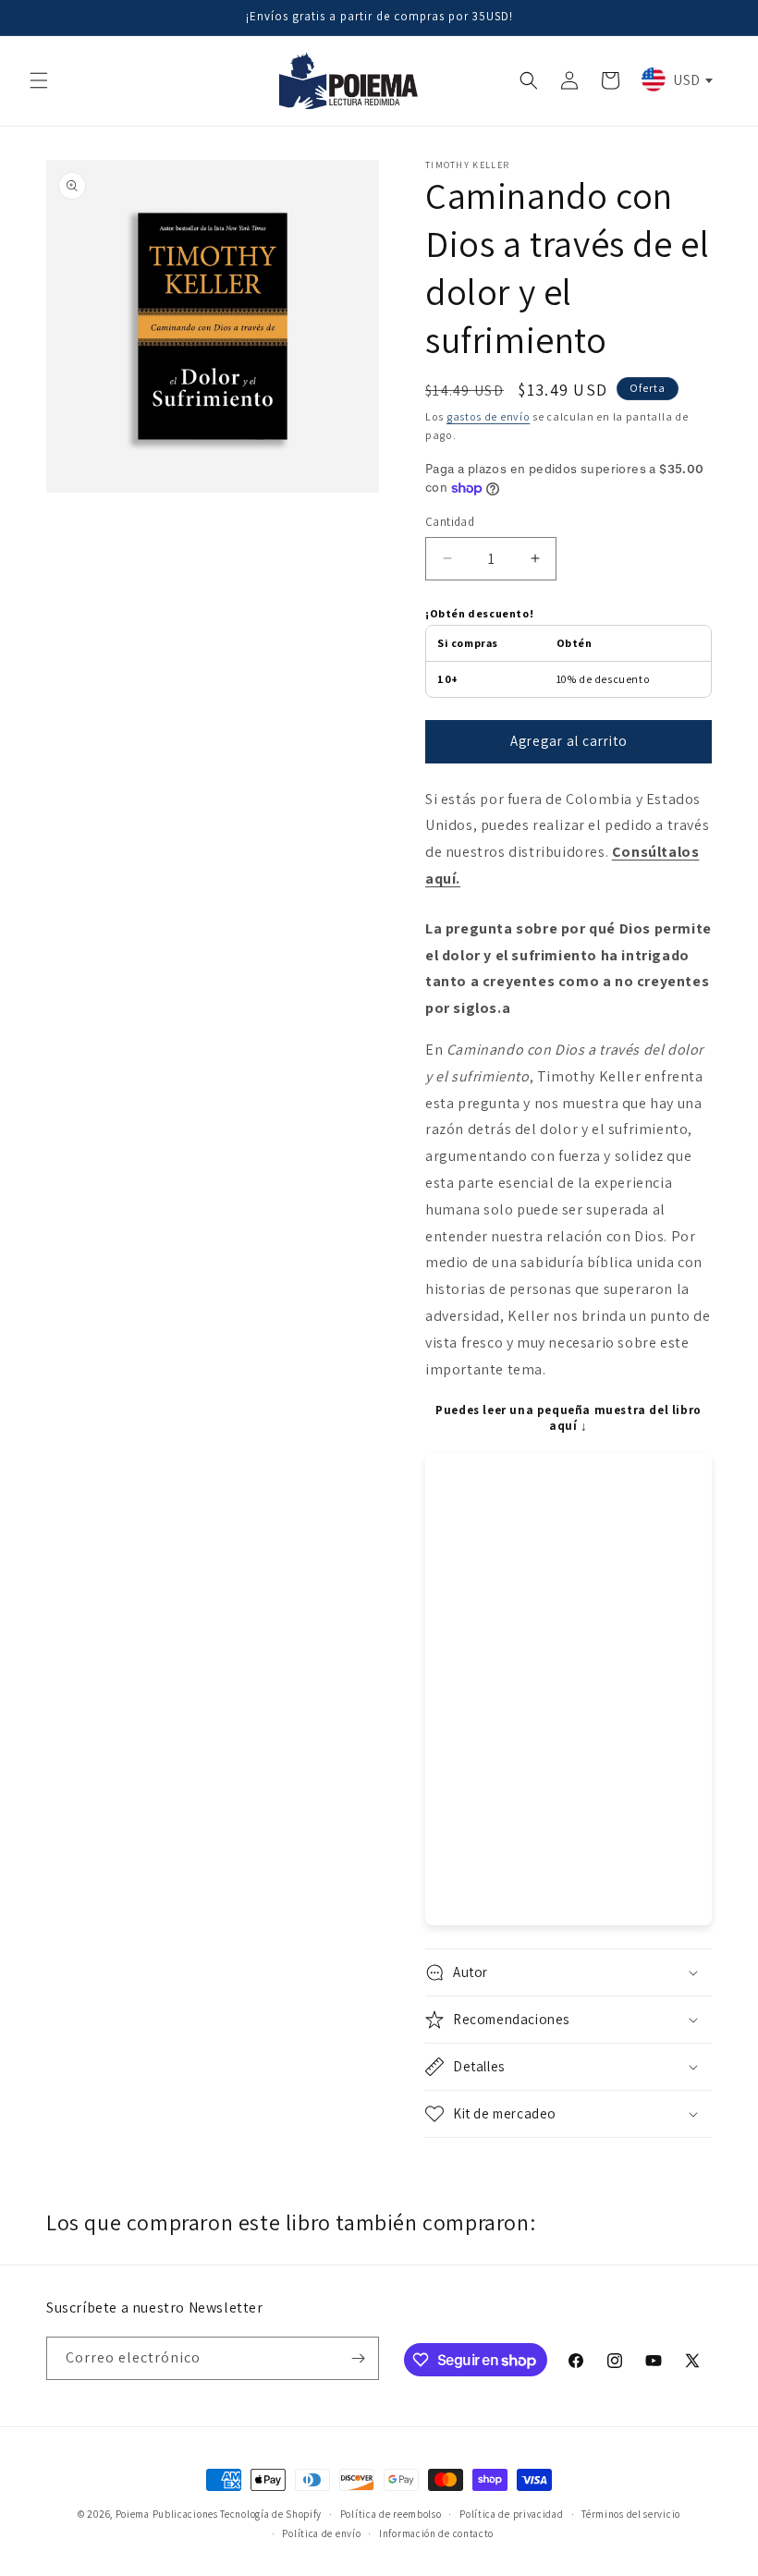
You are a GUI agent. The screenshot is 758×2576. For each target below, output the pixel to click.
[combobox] (676, 79)
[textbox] (676, 79)
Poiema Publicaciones (167, 2514)
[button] (39, 80)
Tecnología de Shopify (271, 2514)
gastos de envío (489, 416)
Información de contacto (436, 2533)
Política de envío (321, 2533)
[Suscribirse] (358, 2358)
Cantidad (450, 522)
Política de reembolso (391, 2514)
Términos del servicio (631, 2514)
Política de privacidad (511, 2514)
